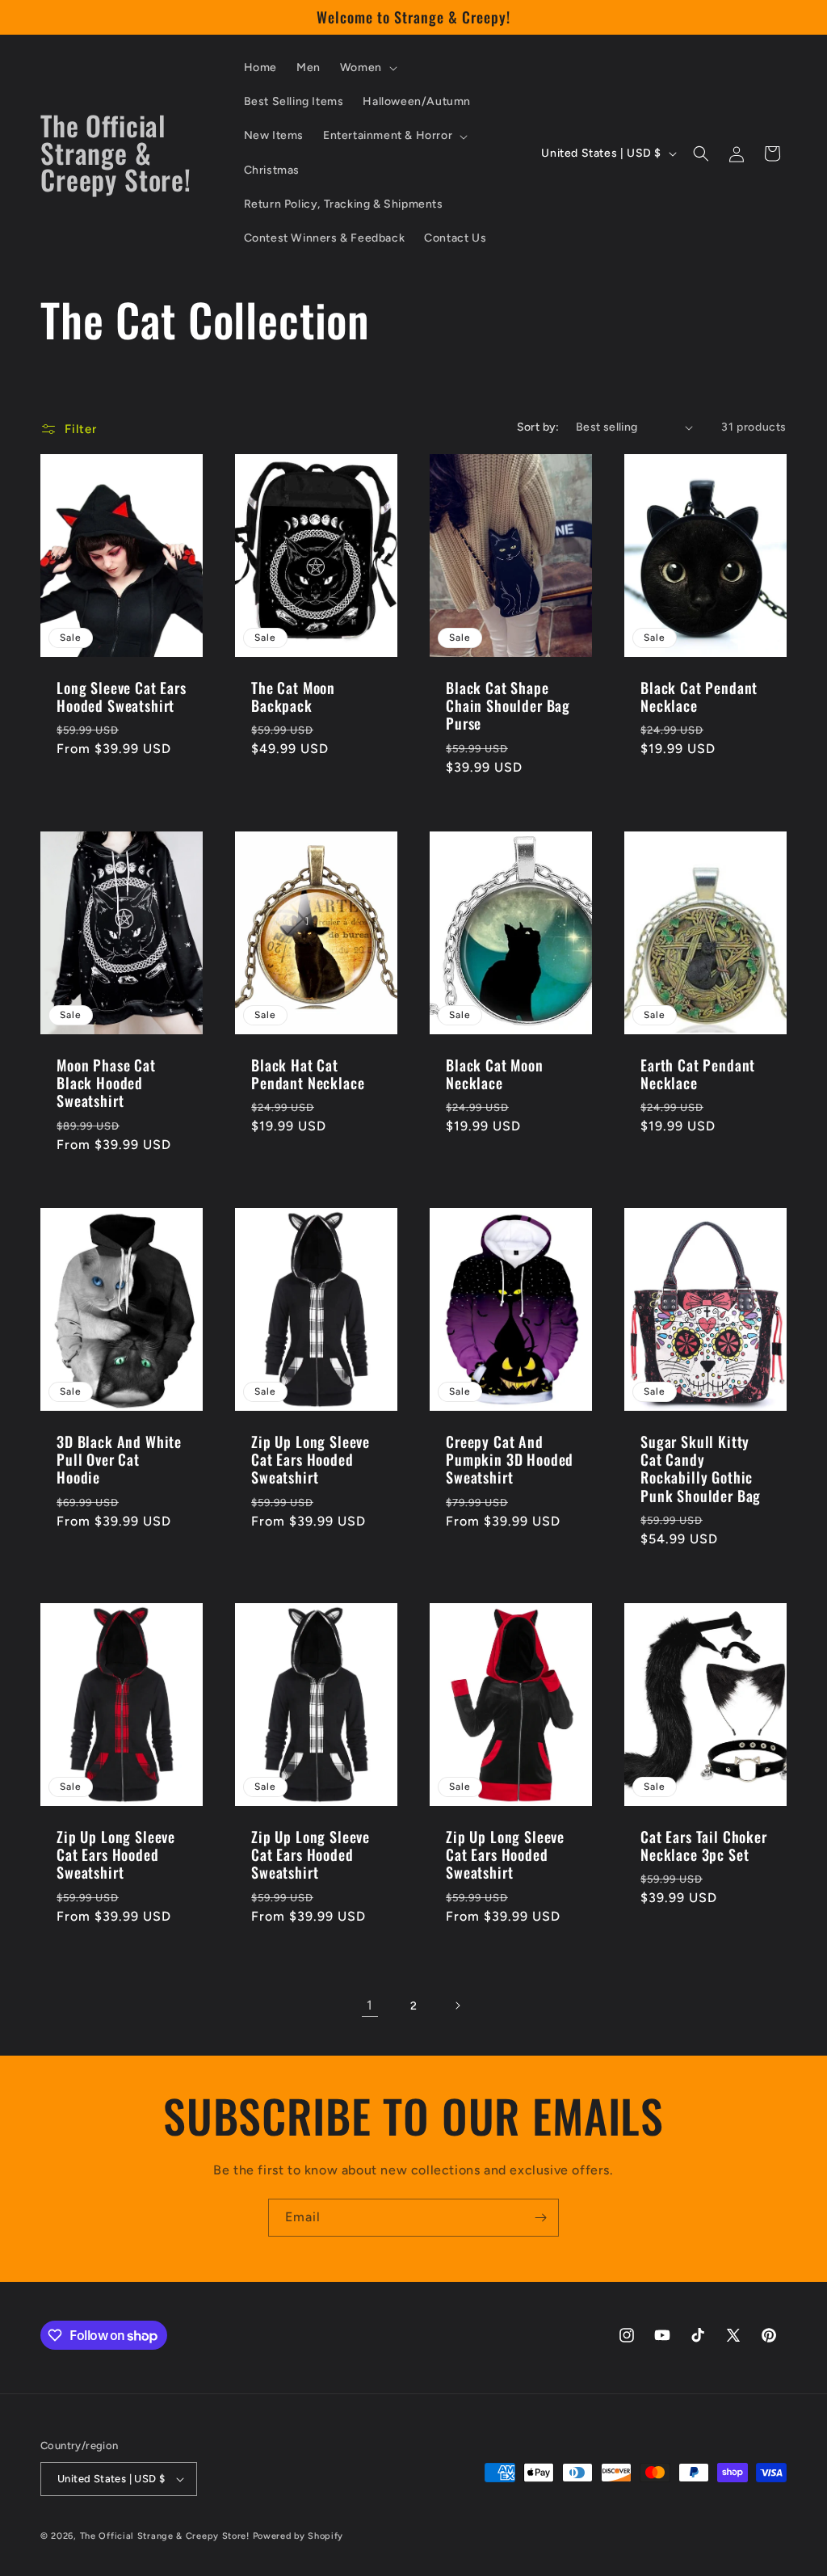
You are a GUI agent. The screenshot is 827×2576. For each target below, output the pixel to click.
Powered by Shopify (298, 2536)
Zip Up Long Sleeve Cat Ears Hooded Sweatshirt (311, 1460)
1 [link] (370, 2005)
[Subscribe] (540, 2218)
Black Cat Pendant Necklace (699, 697)
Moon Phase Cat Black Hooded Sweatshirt (106, 1083)
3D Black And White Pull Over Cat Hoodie (119, 1460)
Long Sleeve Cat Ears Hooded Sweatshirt (122, 697)
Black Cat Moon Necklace (495, 1074)
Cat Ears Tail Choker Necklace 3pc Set (704, 1846)
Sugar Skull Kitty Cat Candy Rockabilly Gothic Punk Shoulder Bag (701, 1469)
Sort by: (538, 427)
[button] (367, 68)
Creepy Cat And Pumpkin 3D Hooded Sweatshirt (510, 1460)
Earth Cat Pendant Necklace (698, 1074)
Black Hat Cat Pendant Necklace (308, 1074)
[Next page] (457, 2006)
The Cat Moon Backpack (293, 697)
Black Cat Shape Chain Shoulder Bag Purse (508, 705)
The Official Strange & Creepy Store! (165, 2536)
